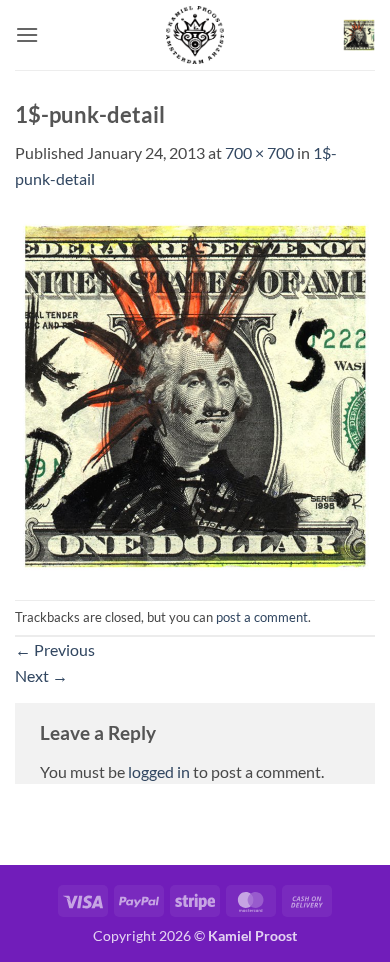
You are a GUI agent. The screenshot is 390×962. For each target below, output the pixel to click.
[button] (27, 34)
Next (41, 675)
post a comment (262, 617)
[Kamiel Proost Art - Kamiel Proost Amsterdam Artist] (195, 35)
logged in (159, 771)
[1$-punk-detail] (195, 393)
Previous (55, 649)
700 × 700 (259, 152)
